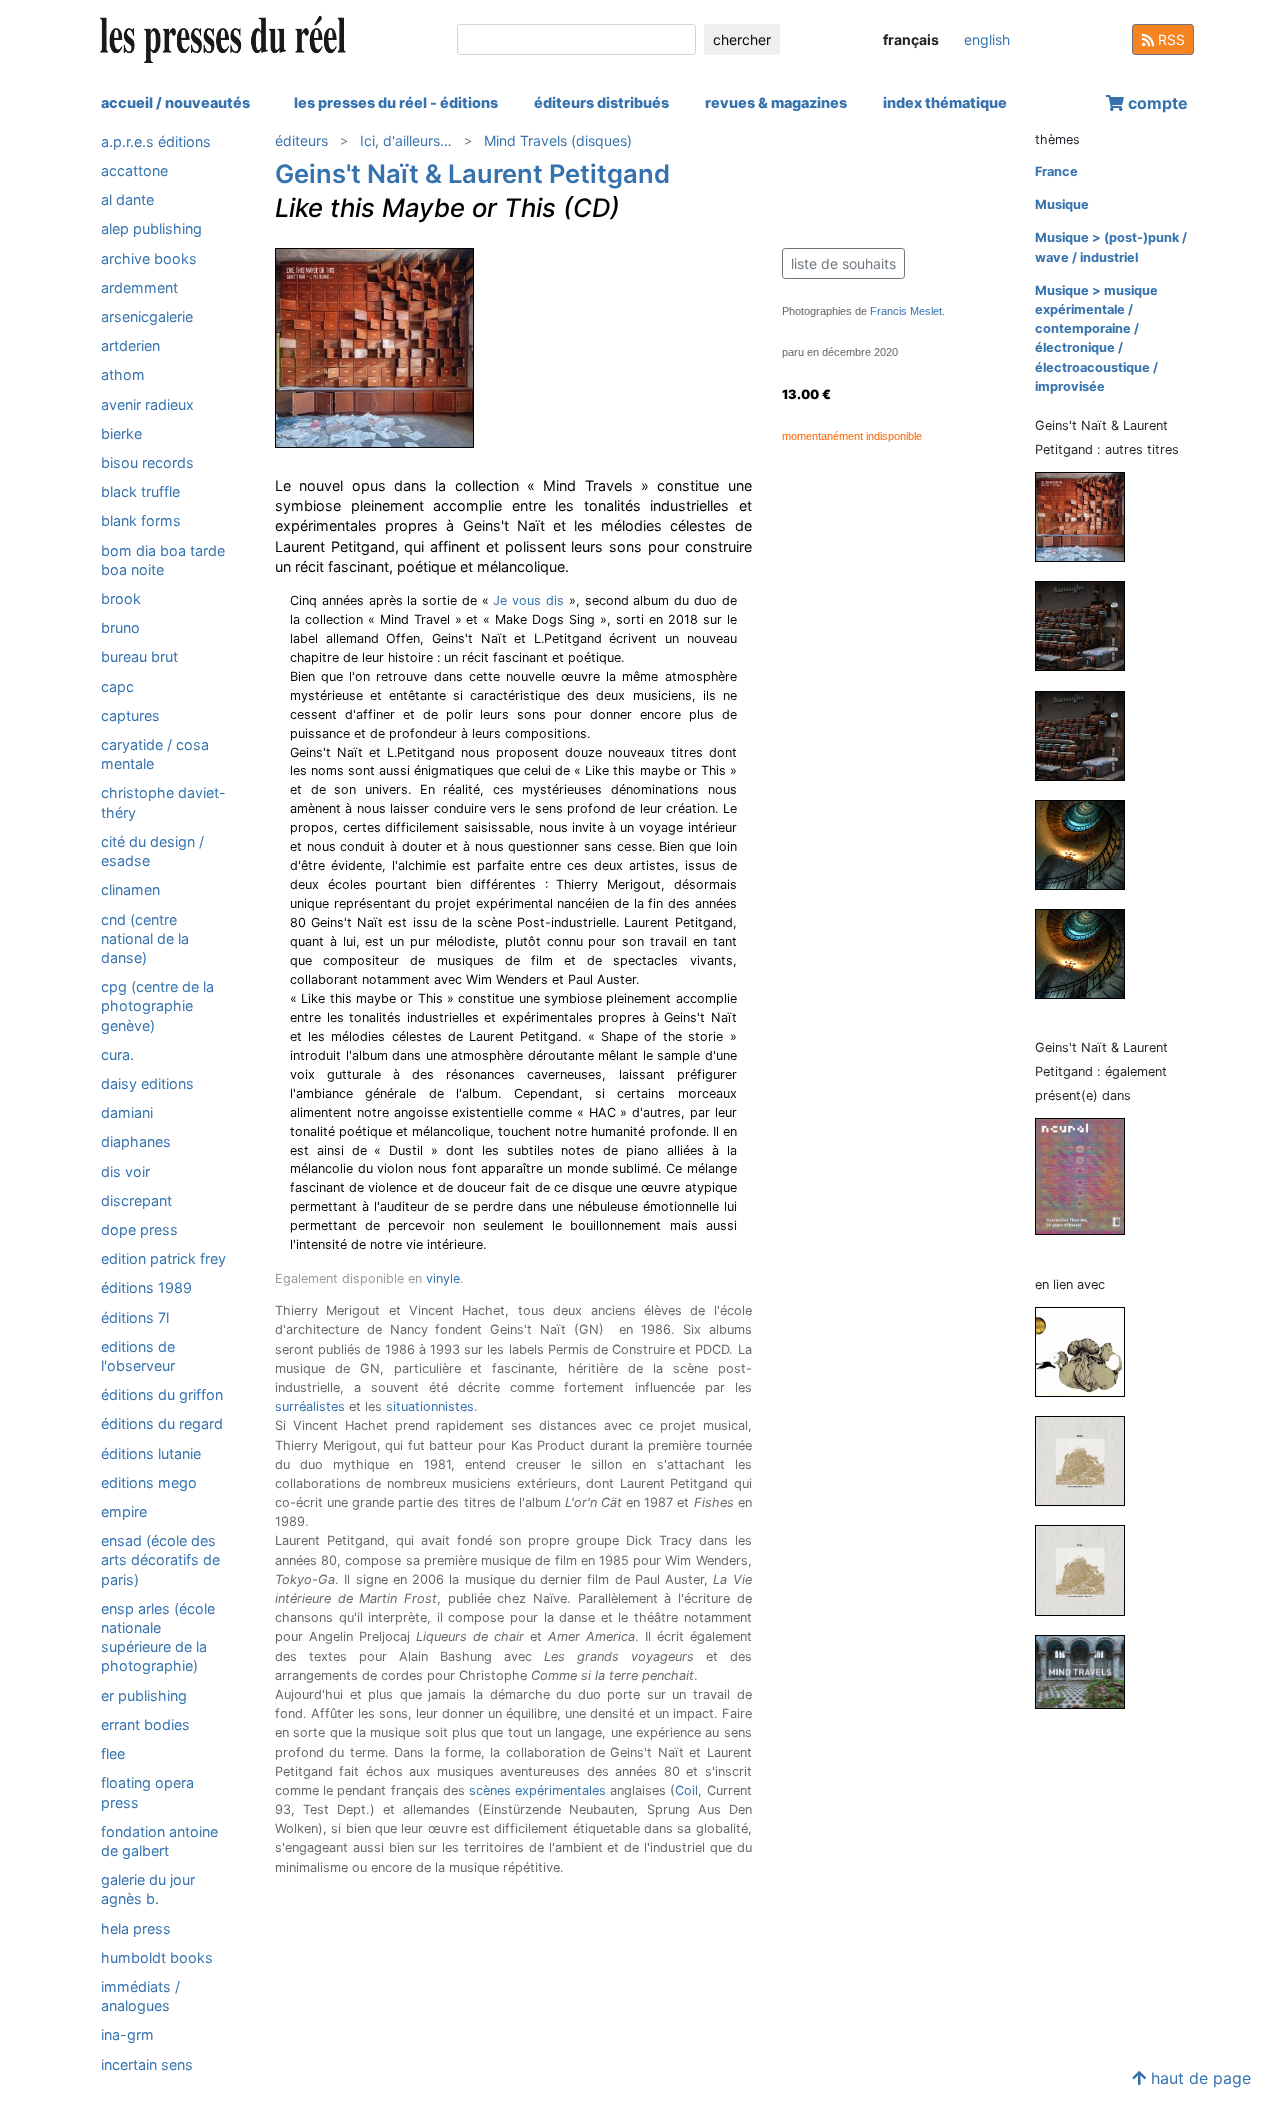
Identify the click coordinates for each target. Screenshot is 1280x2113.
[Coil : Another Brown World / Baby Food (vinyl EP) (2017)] (1088, 1569)
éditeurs (301, 140)
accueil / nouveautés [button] (175, 102)
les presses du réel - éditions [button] (396, 102)
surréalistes (310, 1406)
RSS (1169, 39)
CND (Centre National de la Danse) (145, 938)
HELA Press (136, 1928)
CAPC (117, 686)
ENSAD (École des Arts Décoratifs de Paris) (160, 1559)
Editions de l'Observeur (138, 1356)
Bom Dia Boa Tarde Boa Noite (163, 560)
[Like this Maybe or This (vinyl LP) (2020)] (1088, 516)
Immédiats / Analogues (140, 1996)
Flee (113, 1753)
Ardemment (139, 287)
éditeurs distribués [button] (601, 102)
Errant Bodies (145, 1724)
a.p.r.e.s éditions (156, 141)
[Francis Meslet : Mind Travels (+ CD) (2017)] (1088, 1670)
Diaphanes (136, 1142)
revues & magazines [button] (776, 102)
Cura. (117, 1054)
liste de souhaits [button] (843, 263)
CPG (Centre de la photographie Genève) (157, 1005)
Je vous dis (528, 600)
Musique (1062, 204)
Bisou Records (147, 462)
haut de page (1198, 2078)
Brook (121, 598)
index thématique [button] (945, 102)
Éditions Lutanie (151, 1453)
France (1056, 171)
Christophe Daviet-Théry (163, 803)
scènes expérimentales (537, 1790)
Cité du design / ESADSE (152, 851)
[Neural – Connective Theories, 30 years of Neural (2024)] (1088, 1175)
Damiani (127, 1112)
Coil (686, 1790)
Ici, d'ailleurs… (406, 140)
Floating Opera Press (147, 1792)
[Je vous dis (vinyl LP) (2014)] (1088, 843)
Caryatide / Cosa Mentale (155, 754)
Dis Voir (125, 1171)
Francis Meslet (906, 311)
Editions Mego (149, 1482)
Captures (130, 715)
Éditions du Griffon (162, 1394)
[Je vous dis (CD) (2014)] (1088, 952)
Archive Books (149, 258)
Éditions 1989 (146, 1288)
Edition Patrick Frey (163, 1258)
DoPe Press (139, 1229)
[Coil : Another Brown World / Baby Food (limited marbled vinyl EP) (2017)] (1088, 1459)
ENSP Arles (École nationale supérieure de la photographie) (158, 1637)
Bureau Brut (139, 657)
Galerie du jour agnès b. (148, 1889)
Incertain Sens (147, 2064)
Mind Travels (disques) (558, 140)
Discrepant (136, 1200)
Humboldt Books (157, 1957)
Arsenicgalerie (147, 316)
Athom (123, 375)
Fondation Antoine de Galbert (159, 1841)
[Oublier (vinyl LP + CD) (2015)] (1088, 625)
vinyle (443, 1278)
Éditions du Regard (162, 1424)
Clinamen (130, 889)
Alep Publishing (151, 229)
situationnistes (430, 1406)
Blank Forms (141, 521)
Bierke (121, 433)
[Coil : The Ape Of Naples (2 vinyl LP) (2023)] (1088, 1350)
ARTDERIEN (130, 345)
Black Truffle (140, 491)
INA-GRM (127, 2034)
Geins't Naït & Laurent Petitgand (472, 173)
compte (1156, 103)
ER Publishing (144, 1695)
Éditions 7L (135, 1317)
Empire (124, 1511)
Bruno (120, 627)
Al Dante (127, 199)
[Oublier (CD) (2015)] (1088, 734)
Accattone (134, 170)
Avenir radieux (147, 404)
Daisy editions (147, 1083)
